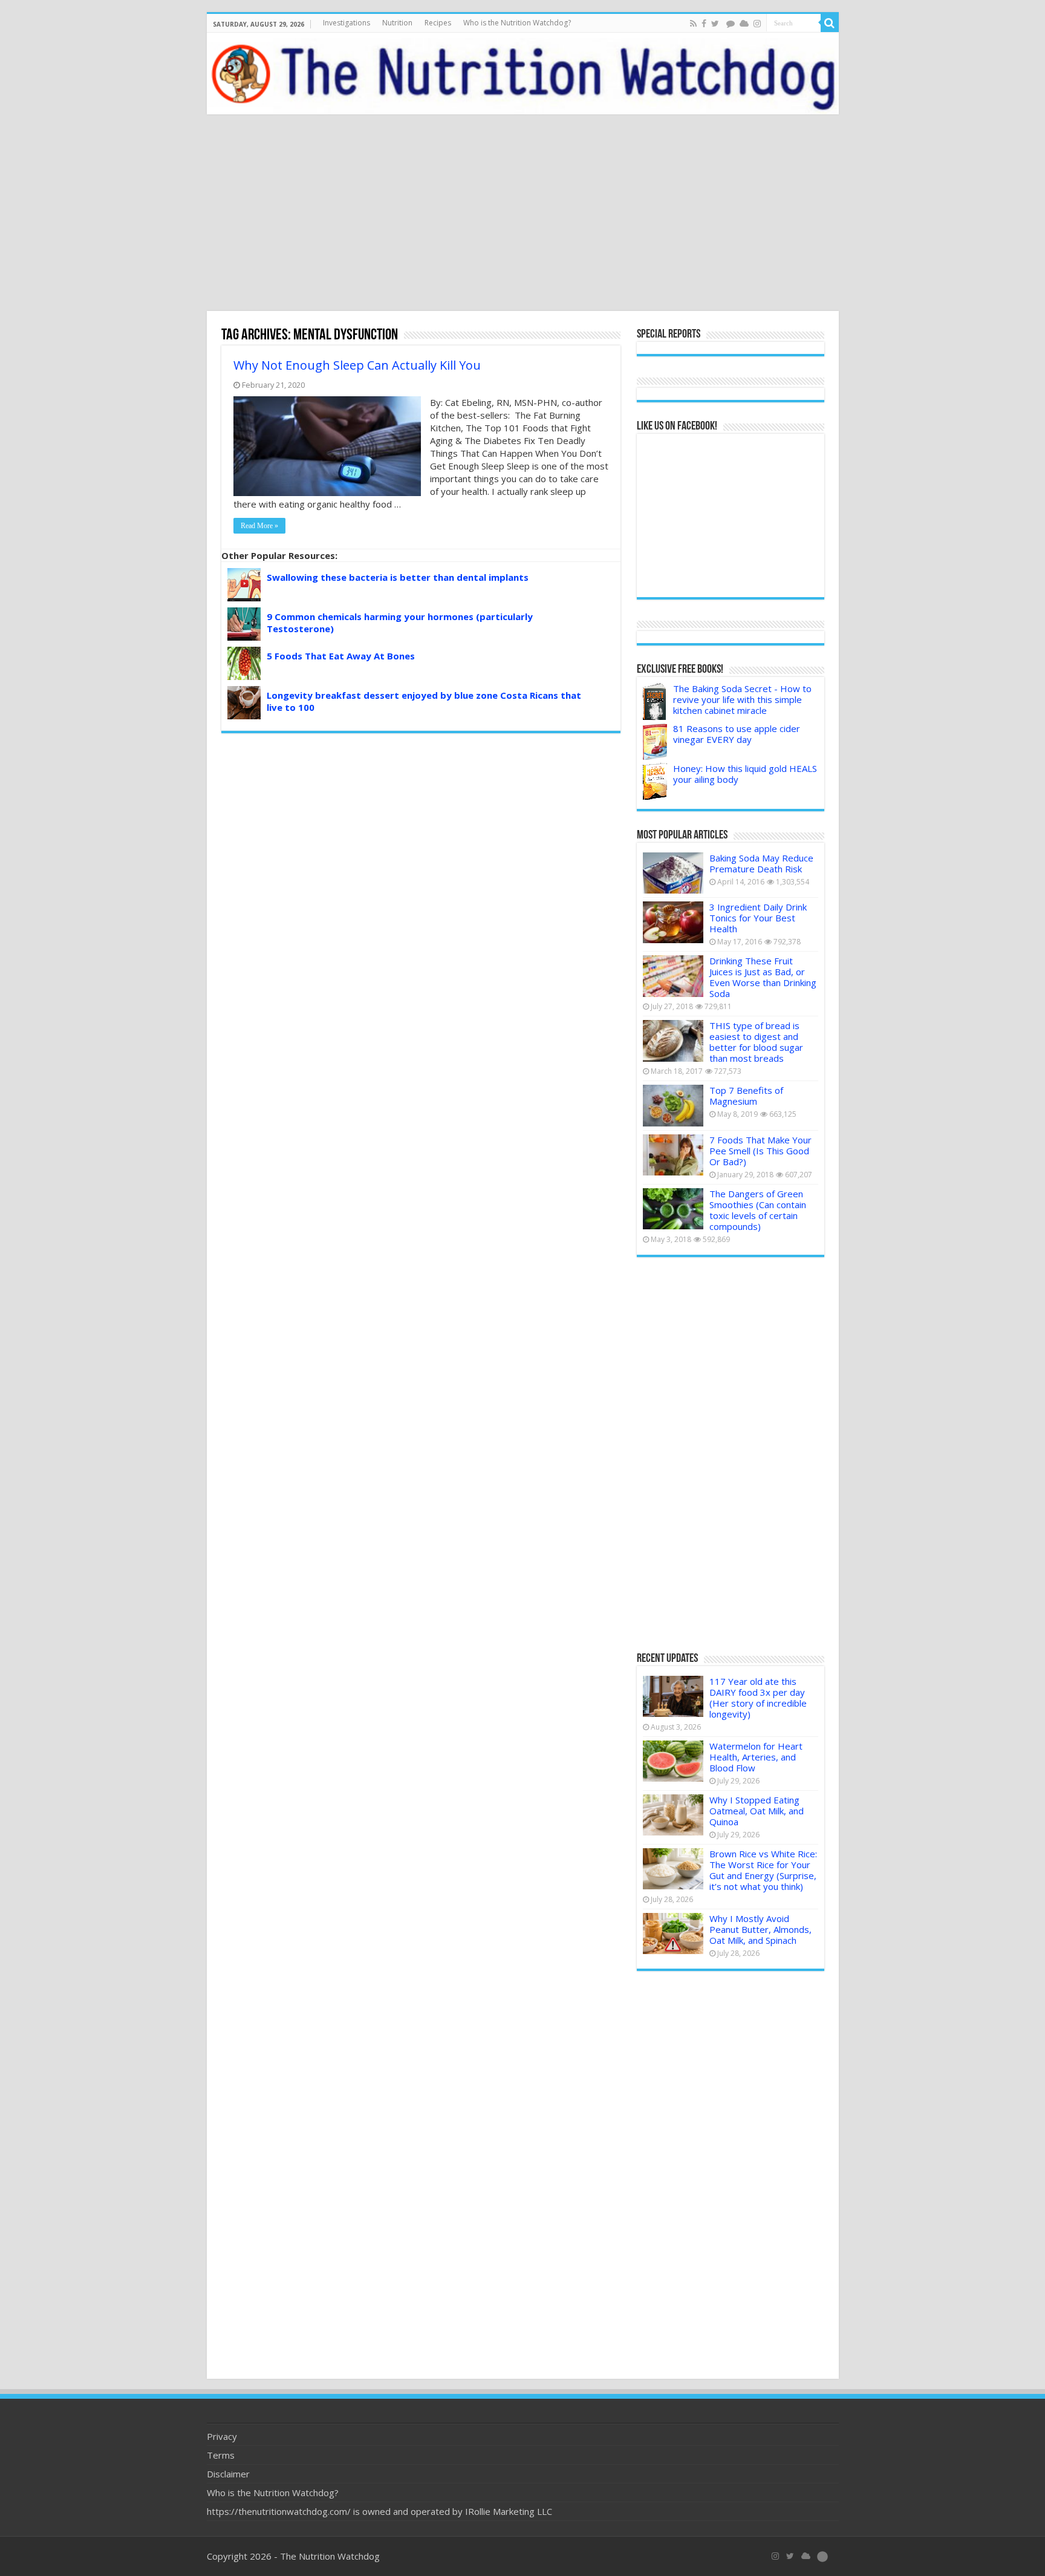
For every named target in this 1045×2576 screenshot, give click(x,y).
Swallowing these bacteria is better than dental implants (398, 577)
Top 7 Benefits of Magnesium (746, 1096)
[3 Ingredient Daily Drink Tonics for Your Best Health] (673, 922)
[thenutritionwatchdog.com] (523, 74)
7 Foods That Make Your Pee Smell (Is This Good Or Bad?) (760, 1151)
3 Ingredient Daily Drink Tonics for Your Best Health (758, 918)
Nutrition (397, 23)
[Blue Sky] (744, 24)
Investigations (347, 23)
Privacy (222, 2436)
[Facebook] (704, 24)
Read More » (259, 526)
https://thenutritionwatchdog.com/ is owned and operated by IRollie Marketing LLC (379, 2511)
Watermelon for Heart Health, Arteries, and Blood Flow (756, 1757)
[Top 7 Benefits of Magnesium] (673, 1105)
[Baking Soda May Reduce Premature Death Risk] (673, 873)
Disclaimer (228, 2474)
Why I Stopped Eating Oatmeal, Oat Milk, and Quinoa (757, 1811)
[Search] (830, 23)
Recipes (438, 23)
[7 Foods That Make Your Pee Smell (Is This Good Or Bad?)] (673, 1155)
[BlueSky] (806, 2556)
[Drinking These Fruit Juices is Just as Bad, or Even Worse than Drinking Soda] (673, 976)
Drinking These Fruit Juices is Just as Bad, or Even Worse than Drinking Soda (763, 977)
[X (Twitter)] (790, 2556)
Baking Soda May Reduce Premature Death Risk (761, 863)
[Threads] (731, 24)
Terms (221, 2455)
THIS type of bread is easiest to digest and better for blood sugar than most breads (756, 1042)
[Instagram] (757, 24)
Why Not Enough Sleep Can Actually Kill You (357, 365)
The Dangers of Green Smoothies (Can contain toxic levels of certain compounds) (758, 1210)
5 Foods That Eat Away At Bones (341, 656)
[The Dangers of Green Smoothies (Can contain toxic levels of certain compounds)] (673, 1209)
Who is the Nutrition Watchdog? (517, 23)
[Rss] (693, 24)
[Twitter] (715, 24)
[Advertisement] (522, 214)
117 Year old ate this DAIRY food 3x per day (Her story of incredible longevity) (758, 1698)
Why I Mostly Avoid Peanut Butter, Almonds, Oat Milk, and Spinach (760, 1929)
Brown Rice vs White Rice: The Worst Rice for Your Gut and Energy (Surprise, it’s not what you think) (763, 1870)
